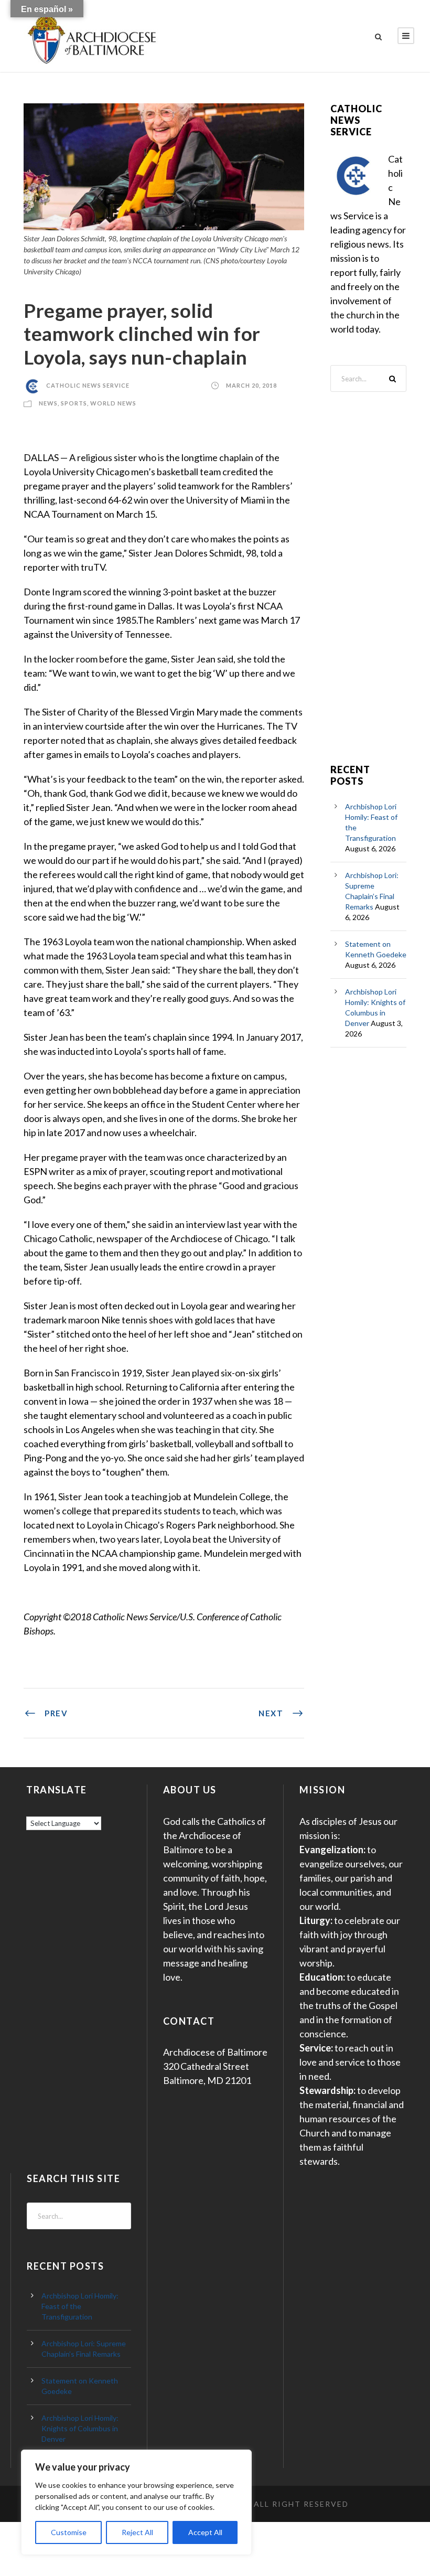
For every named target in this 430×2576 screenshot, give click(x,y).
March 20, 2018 (251, 385)
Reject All (137, 2532)
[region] (136, 2502)
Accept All (205, 2532)
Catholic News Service (88, 385)
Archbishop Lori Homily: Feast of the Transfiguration (80, 2306)
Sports (74, 403)
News (48, 403)
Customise (69, 2532)
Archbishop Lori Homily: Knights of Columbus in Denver (80, 2428)
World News (113, 403)
